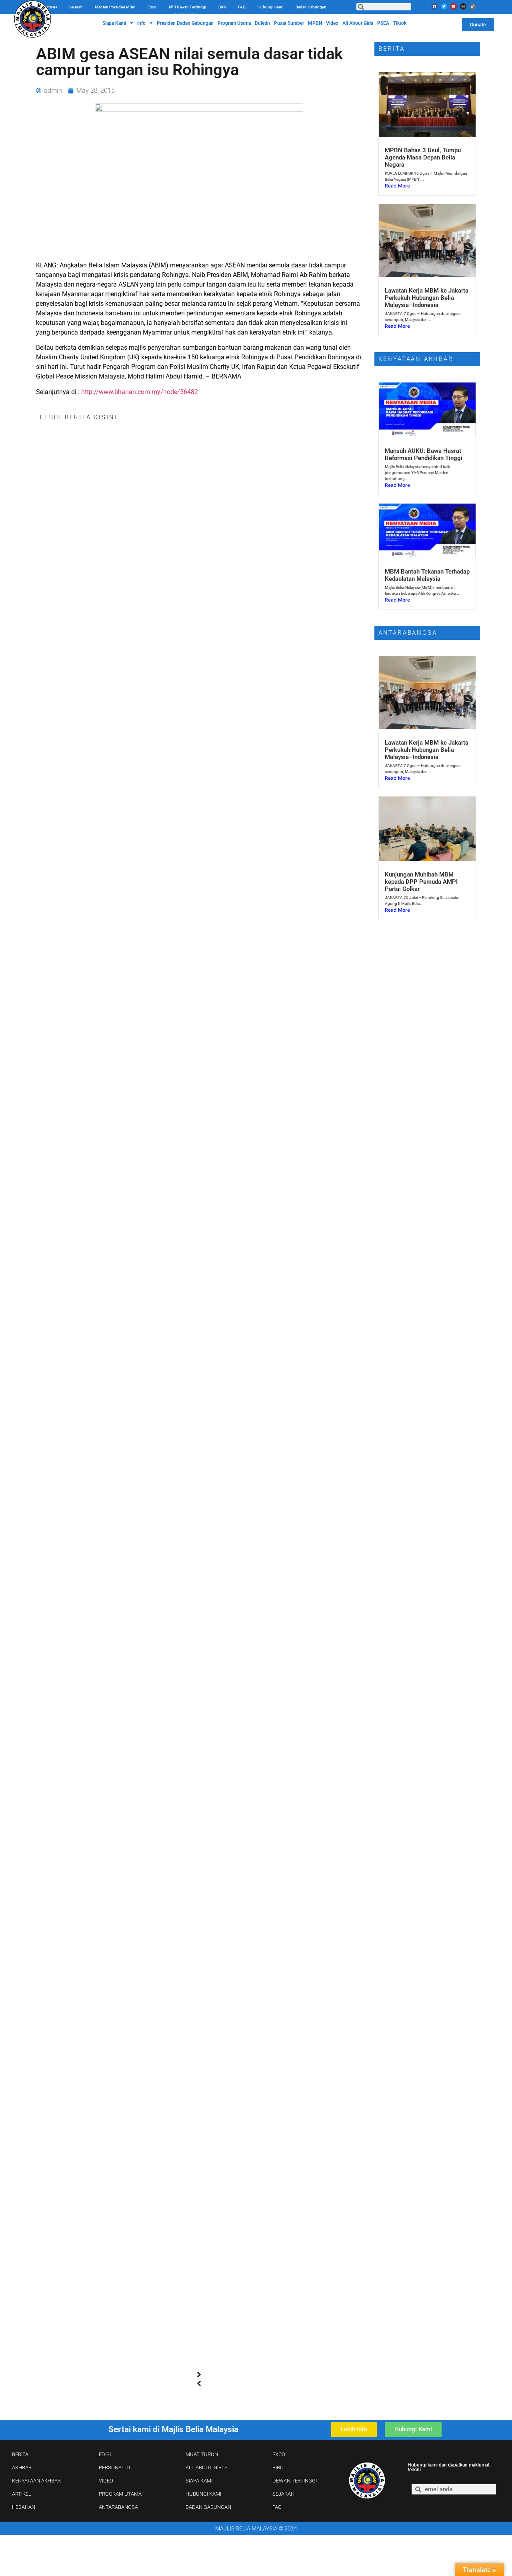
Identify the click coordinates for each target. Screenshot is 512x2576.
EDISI (105, 2454)
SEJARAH (283, 2494)
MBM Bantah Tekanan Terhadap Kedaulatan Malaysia (427, 575)
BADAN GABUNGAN (208, 2507)
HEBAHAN (24, 2507)
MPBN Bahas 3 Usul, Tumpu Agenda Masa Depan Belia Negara (423, 157)
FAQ (242, 7)
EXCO (279, 2454)
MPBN (315, 23)
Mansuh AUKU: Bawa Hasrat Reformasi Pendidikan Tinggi (424, 454)
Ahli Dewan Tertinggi (187, 7)
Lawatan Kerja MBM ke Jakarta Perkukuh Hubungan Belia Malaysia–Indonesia (427, 298)
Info (141, 23)
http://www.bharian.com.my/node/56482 (140, 392)
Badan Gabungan (311, 7)
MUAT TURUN (202, 2454)
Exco (152, 7)
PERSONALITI (114, 2467)
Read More (397, 186)
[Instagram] (463, 6)
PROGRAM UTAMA (120, 2494)
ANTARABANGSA (118, 2507)
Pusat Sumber (289, 23)
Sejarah (76, 7)
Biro (222, 7)
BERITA (20, 2454)
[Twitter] (444, 6)
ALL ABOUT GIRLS (207, 2467)
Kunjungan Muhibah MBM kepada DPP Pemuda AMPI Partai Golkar (421, 882)
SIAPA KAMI (199, 2481)
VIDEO (106, 2481)
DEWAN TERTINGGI (295, 2481)
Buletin (262, 23)
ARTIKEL (22, 2494)
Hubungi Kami (271, 7)
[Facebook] (434, 6)
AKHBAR (22, 2467)
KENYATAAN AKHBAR (36, 2481)
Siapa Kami (114, 23)
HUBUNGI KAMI (203, 2494)
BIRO (278, 2467)
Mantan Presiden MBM (115, 7)
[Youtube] (454, 6)
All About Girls (358, 23)
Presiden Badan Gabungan (185, 23)
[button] (199, 2375)
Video (332, 23)
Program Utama (234, 23)
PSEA (383, 23)
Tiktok (400, 23)
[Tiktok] (473, 6)
